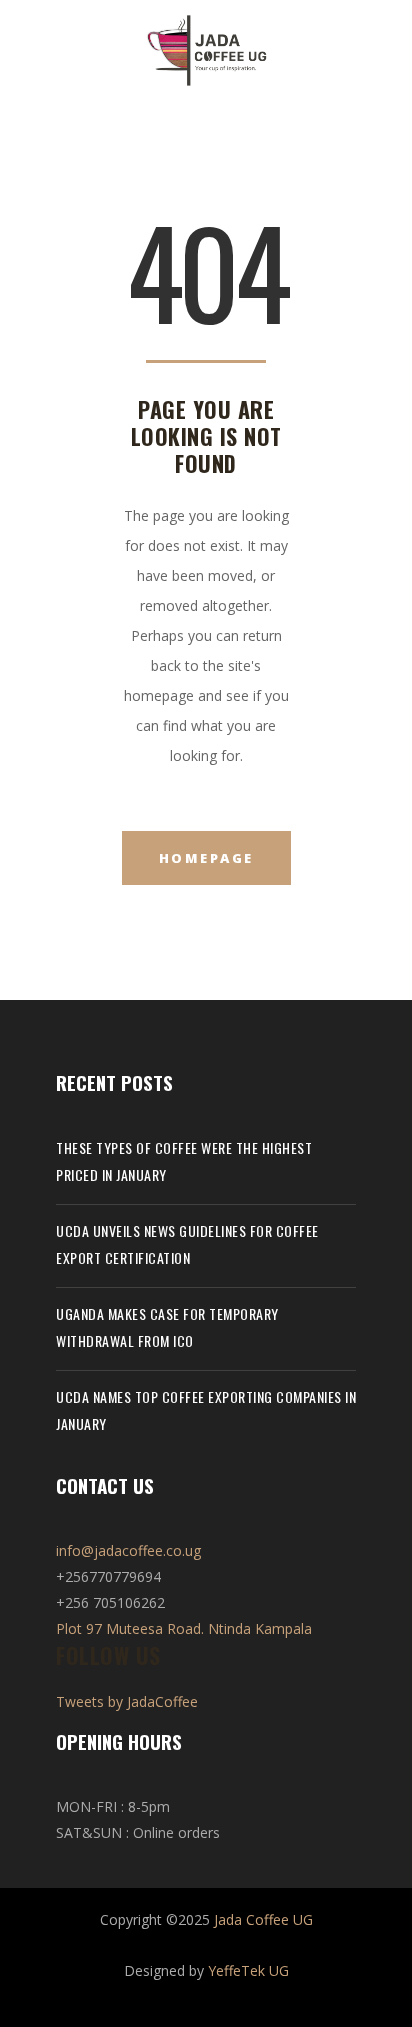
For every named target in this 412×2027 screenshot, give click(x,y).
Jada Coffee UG (263, 1919)
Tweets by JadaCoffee (127, 1701)
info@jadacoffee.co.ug (128, 1550)
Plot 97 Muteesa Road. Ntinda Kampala (184, 1628)
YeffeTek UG (248, 1970)
